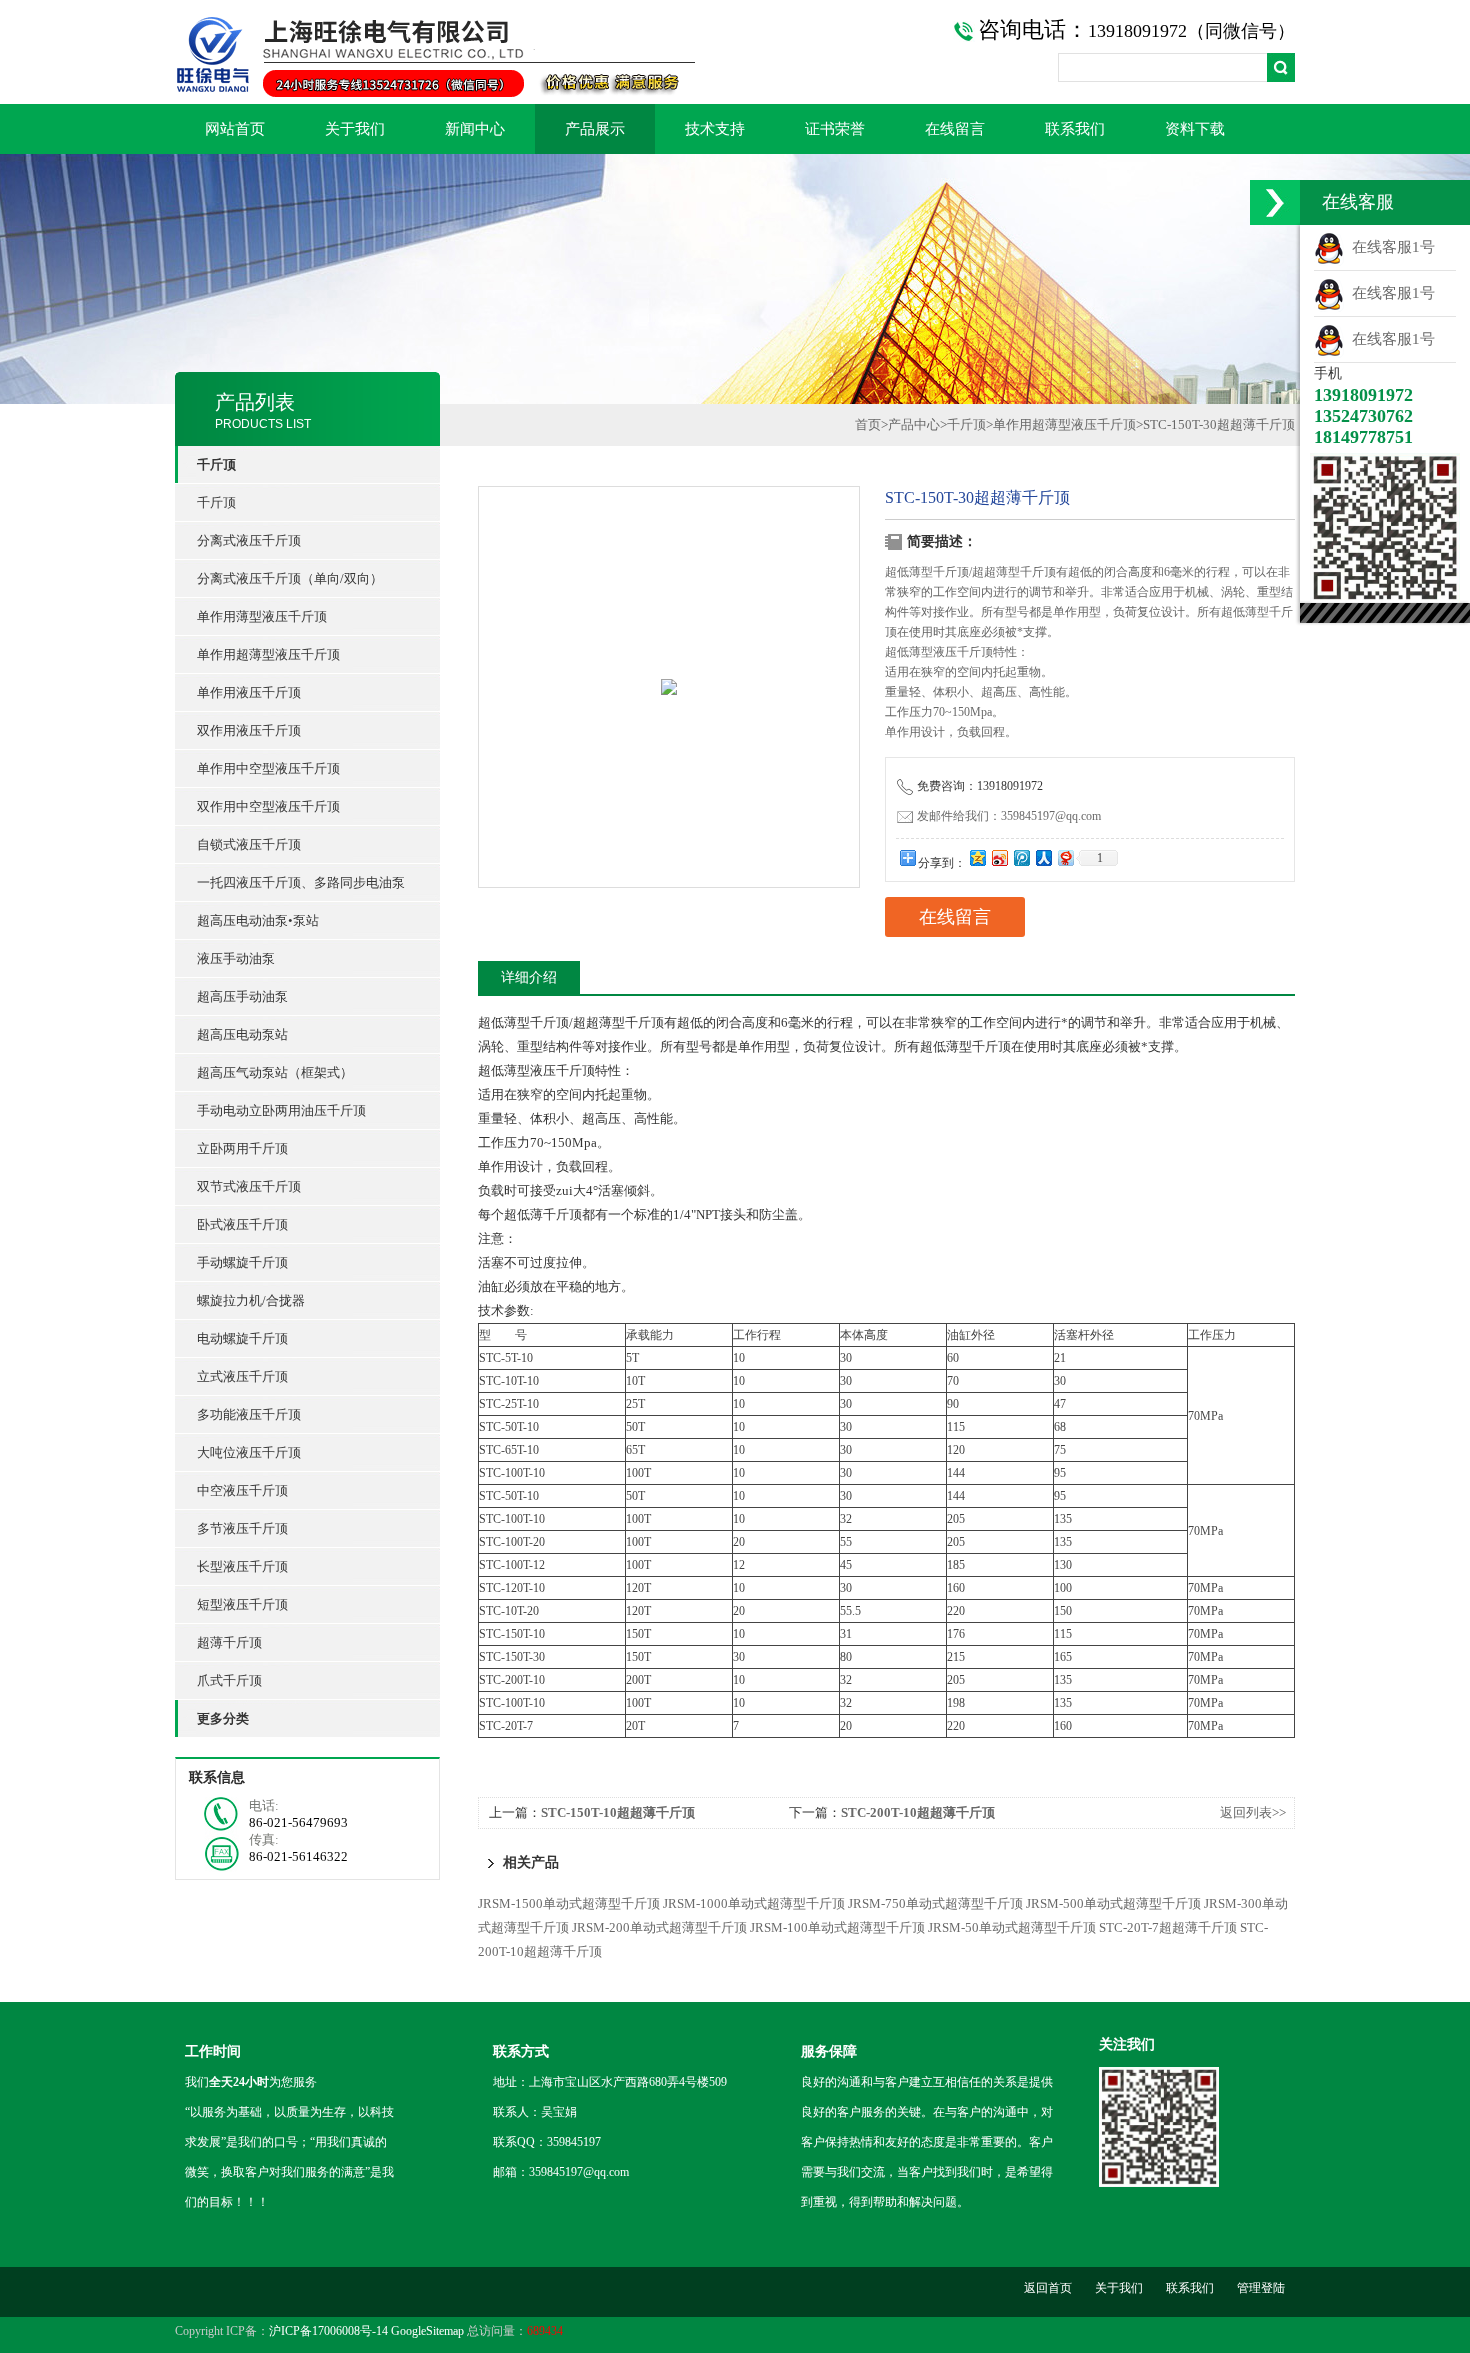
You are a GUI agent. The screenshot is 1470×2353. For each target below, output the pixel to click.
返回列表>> (1253, 1812)
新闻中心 (475, 129)
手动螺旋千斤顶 (242, 1262)
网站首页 (235, 129)
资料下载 (1195, 129)
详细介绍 (529, 977)
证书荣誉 (835, 129)
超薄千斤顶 (229, 1642)
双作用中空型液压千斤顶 (268, 806)
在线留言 (955, 129)
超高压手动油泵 (242, 996)
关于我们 (355, 129)
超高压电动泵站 (242, 1034)
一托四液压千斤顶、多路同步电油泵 (301, 882)
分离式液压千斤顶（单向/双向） (290, 578)
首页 (868, 424)
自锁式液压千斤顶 (249, 844)
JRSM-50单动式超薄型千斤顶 (1012, 1927)
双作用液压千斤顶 (249, 730)
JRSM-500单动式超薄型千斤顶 (1113, 1903)
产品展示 (595, 129)
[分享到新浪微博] (999, 857)
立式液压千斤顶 (242, 1376)
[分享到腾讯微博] (1021, 857)
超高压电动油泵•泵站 (258, 920)
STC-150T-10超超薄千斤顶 (618, 1812)
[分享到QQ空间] (977, 857)
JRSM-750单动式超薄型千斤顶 (935, 1903)
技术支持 (715, 129)
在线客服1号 (1389, 247)
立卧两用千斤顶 (242, 1148)
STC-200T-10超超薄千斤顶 (918, 1812)
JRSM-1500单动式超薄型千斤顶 (569, 1903)
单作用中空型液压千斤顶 (268, 768)
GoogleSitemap (427, 2331)
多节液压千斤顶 (242, 1528)
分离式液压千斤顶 (249, 540)
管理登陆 (1261, 2288)
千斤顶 (216, 502)
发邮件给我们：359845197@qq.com (1009, 816)
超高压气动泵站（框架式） (275, 1072)
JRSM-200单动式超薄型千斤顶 (659, 1927)
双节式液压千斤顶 (249, 1186)
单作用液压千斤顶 (249, 692)
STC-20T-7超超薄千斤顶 (1168, 1927)
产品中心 (914, 424)
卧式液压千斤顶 (242, 1224)
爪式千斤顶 (229, 1680)
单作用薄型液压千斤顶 (262, 616)
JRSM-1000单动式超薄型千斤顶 (754, 1903)
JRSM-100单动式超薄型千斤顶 (837, 1927)
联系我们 (1075, 129)
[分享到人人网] (1043, 857)
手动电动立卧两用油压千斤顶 (281, 1110)
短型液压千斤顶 (242, 1604)
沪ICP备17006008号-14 (328, 2331)
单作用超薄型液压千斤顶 (268, 654)
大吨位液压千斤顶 (249, 1452)
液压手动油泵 (236, 958)
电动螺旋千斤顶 (242, 1338)
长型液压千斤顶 (242, 1566)
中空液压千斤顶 (242, 1490)
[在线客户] (1275, 202)
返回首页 (1048, 2288)
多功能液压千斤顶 (249, 1414)
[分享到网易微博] (1065, 857)
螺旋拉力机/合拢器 (251, 1300)
